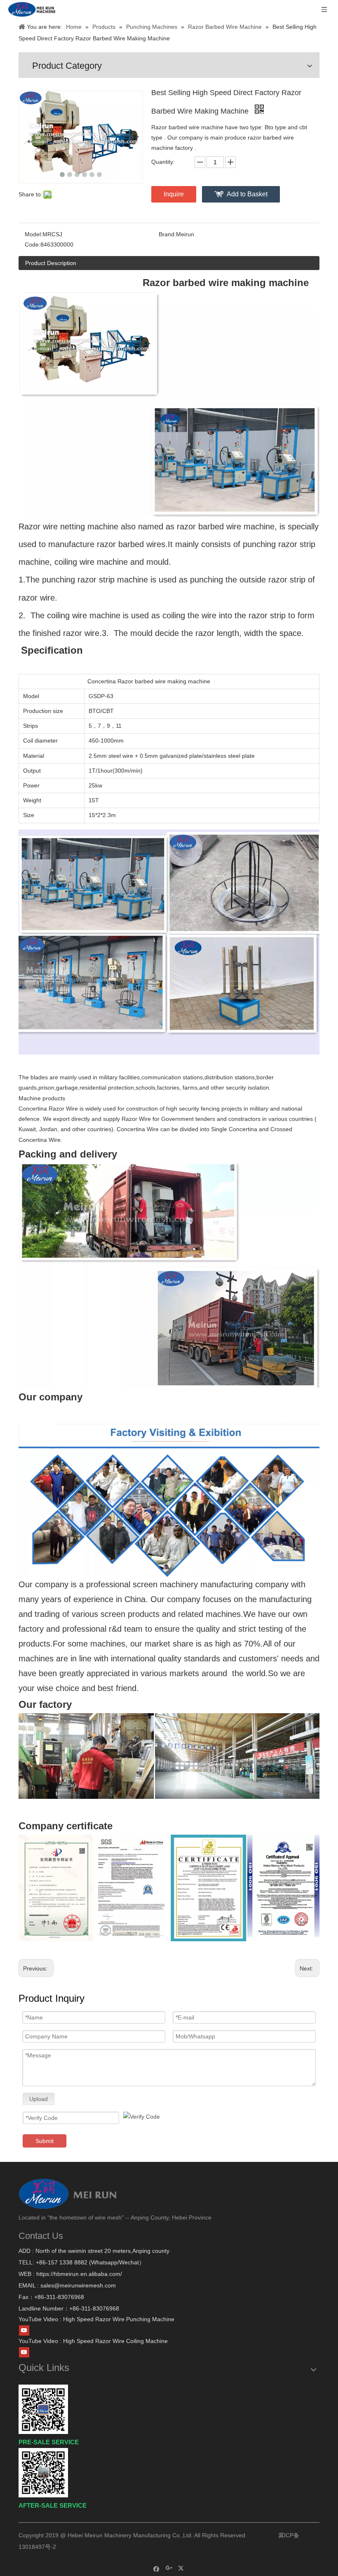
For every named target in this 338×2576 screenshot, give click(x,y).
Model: (34, 234)
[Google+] (169, 2568)
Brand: (167, 234)
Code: (33, 245)
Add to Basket (247, 194)
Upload (39, 2099)
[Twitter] (182, 2568)
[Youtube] (24, 2331)
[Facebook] (156, 2568)
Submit (45, 2141)
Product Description (51, 263)
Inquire (174, 194)
